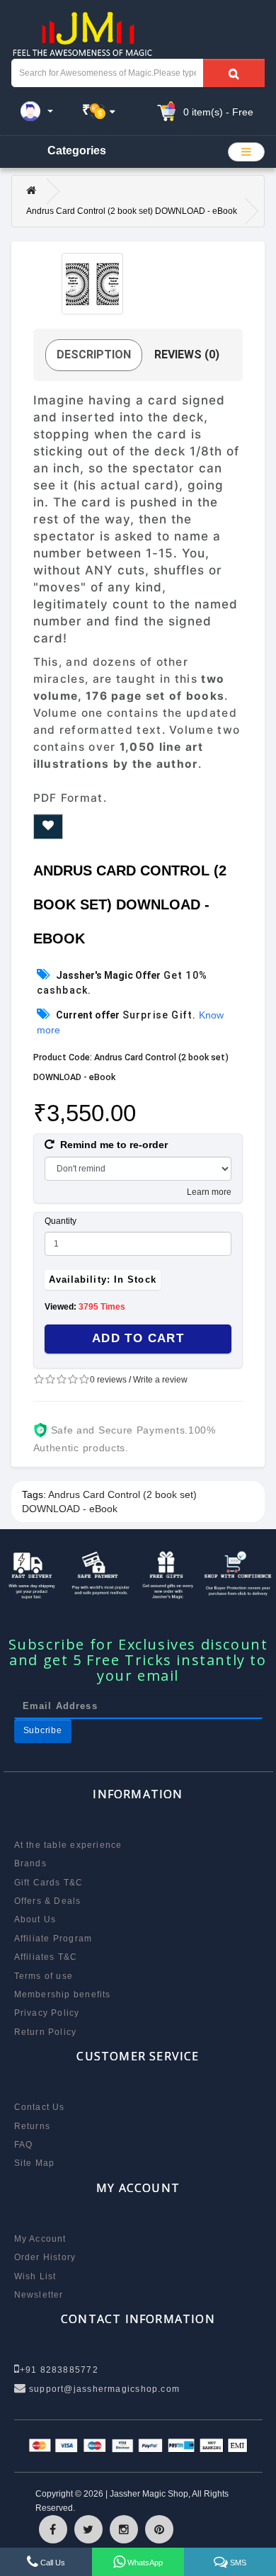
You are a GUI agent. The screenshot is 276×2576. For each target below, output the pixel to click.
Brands (30, 1863)
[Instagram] (124, 2529)
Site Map (35, 2163)
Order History (45, 2257)
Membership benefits (63, 1995)
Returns (33, 2126)
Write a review (160, 1380)
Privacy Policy (47, 2013)
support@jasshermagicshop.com (103, 2389)
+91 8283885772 (59, 2370)
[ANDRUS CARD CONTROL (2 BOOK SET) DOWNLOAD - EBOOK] (92, 284)
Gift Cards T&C (49, 1883)
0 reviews (108, 1380)
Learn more (209, 1192)
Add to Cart (138, 1338)
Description (94, 354)
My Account (40, 2239)
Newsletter (39, 2295)
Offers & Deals (48, 1901)
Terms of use (44, 1976)
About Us (35, 1919)
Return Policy (46, 2032)
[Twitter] (88, 2529)
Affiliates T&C (46, 1957)
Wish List (35, 2276)
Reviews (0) (187, 354)
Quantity (61, 1221)
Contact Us (40, 2107)
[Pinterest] (159, 2529)
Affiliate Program (53, 1939)
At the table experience (68, 1845)
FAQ (24, 2145)
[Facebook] (53, 2529)
